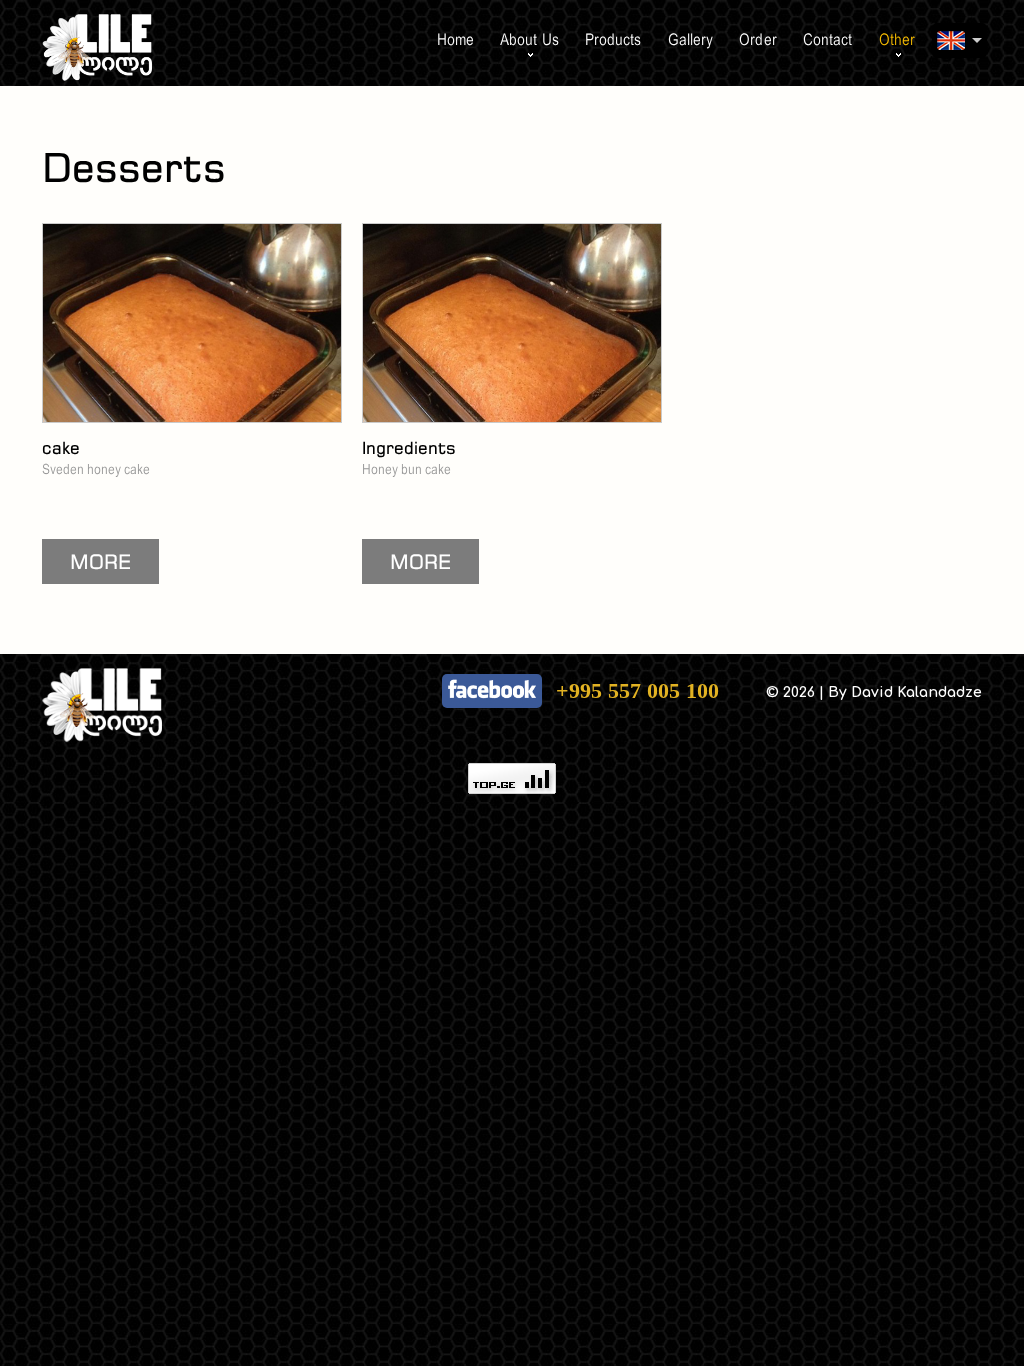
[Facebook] (492, 668)
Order (758, 39)
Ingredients (409, 447)
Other (897, 39)
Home (455, 39)
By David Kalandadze (905, 692)
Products (613, 39)
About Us (529, 39)
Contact (828, 39)
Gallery (691, 39)
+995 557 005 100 (637, 690)
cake (61, 447)
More (100, 561)
